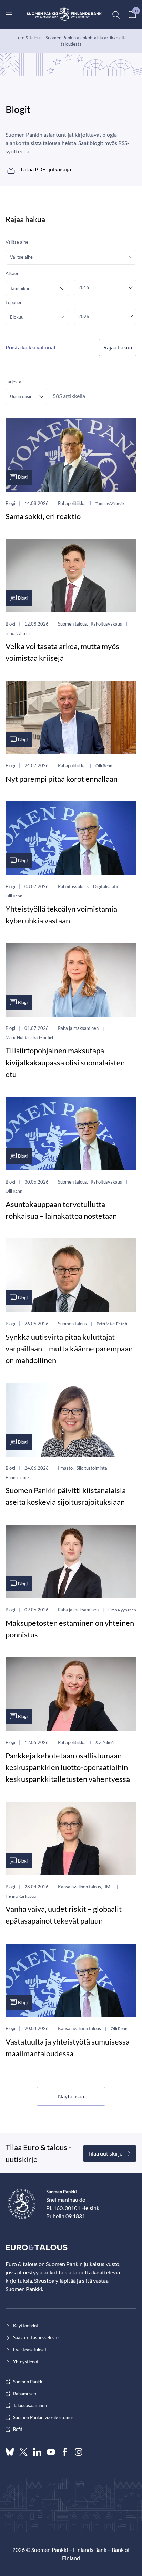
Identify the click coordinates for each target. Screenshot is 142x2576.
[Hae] (116, 14)
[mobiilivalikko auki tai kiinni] (9, 14)
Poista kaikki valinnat (31, 347)
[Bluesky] (10, 2452)
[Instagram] (79, 2452)
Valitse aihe (17, 242)
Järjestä (13, 382)
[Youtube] (51, 2452)
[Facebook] (65, 2452)
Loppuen (14, 302)
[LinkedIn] (37, 2452)
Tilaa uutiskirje (105, 2153)
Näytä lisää (71, 2096)
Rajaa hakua (118, 347)
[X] (23, 2452)
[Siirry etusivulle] (64, 14)
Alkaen (12, 273)
